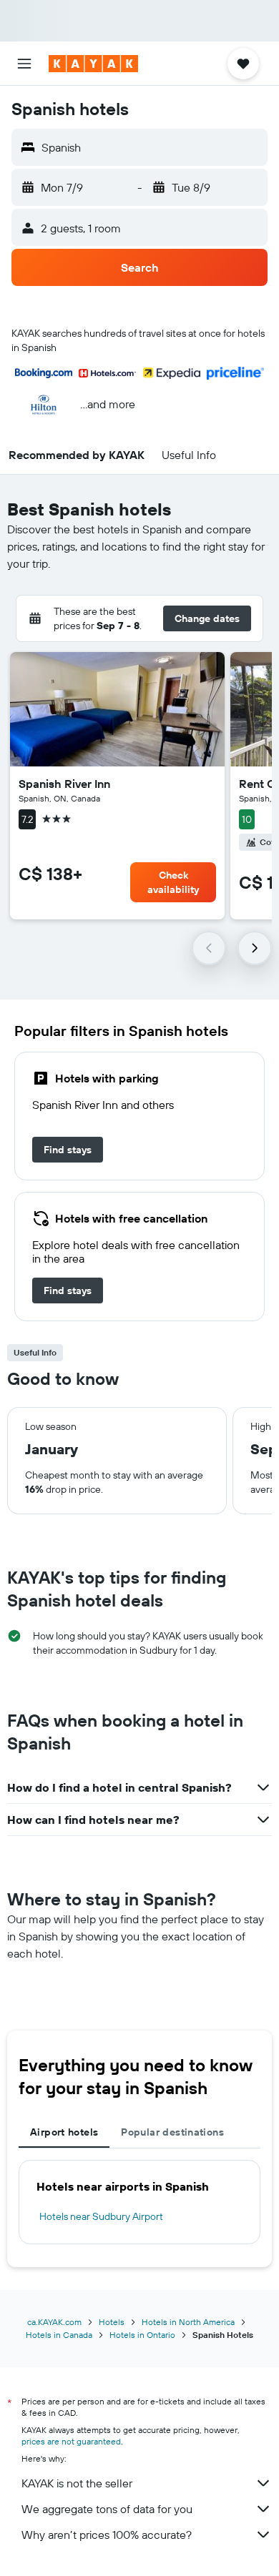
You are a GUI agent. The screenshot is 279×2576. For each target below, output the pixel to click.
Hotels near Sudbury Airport (101, 2216)
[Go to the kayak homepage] (93, 64)
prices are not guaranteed (71, 2441)
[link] (68, 1150)
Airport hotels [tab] (64, 2132)
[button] (24, 64)
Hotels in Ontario (142, 2335)
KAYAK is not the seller (77, 2483)
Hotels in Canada (59, 2335)
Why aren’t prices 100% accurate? (107, 2535)
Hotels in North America (188, 2322)
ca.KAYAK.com (54, 2322)
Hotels (112, 2322)
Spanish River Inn (64, 784)
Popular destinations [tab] (172, 2132)
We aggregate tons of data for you (107, 2509)
